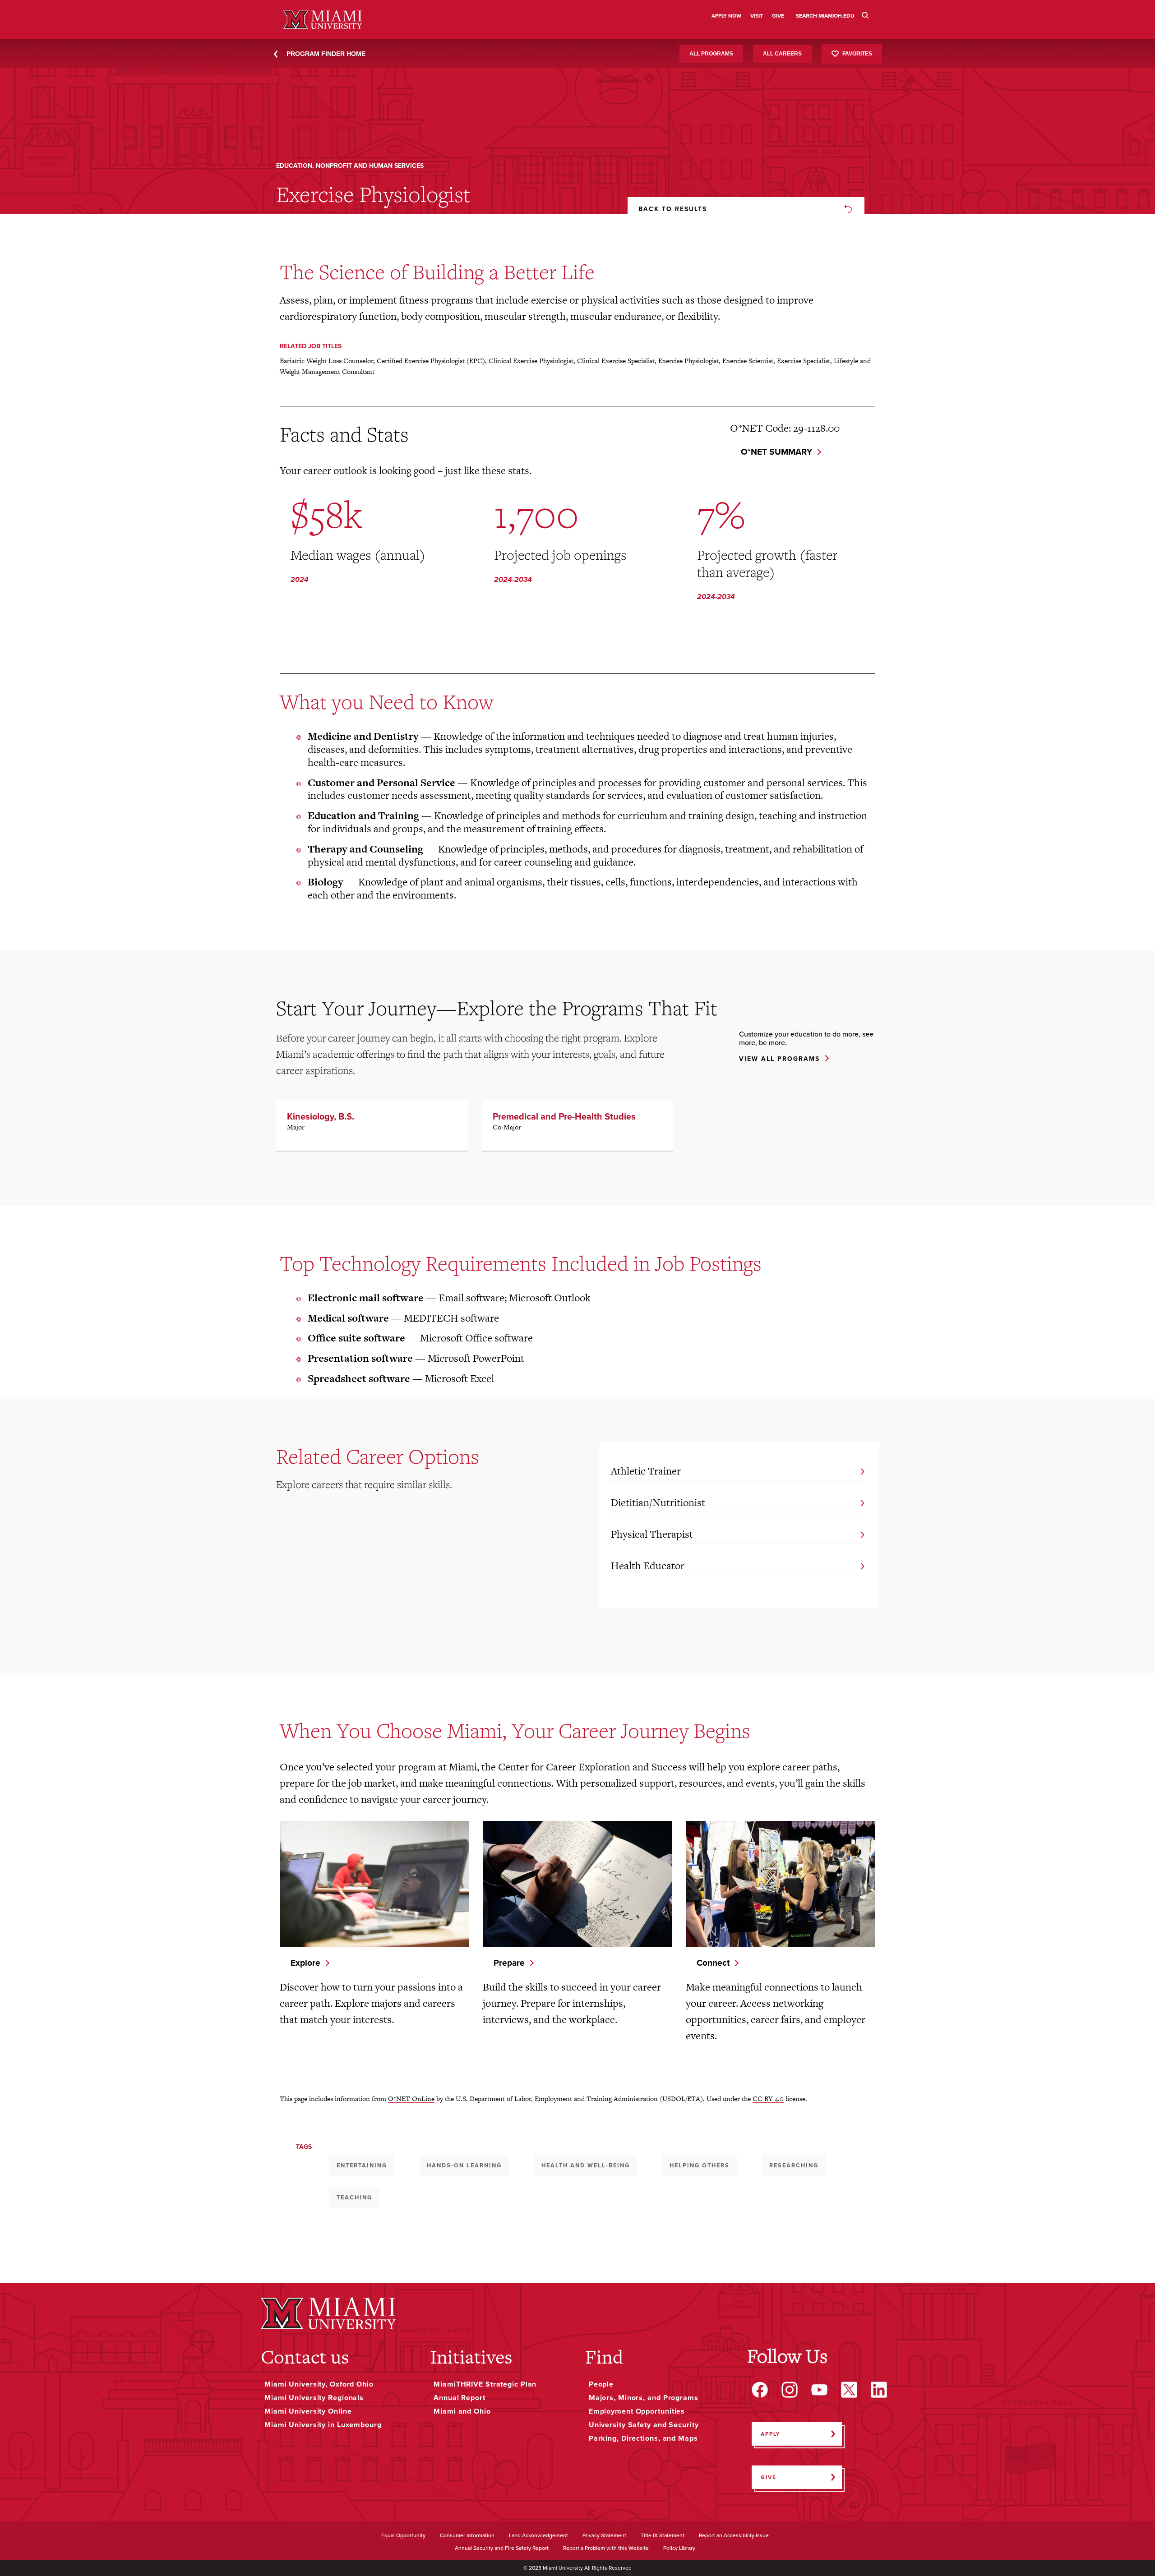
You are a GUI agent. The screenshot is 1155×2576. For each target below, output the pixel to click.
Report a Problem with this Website (606, 2548)
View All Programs (779, 1059)
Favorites (857, 53)
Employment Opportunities (637, 2411)
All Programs (711, 54)
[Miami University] (328, 2313)
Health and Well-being (586, 2165)
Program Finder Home (326, 54)
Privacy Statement (604, 2536)
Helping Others (700, 2165)
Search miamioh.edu (825, 16)
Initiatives (471, 2357)
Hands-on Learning (464, 2165)
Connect (713, 1963)
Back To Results (673, 209)
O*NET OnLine (411, 2099)
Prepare (509, 1963)
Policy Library (679, 2548)
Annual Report (460, 2398)
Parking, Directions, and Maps (643, 2438)
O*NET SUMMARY (776, 452)
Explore (305, 1963)
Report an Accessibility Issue (734, 2536)
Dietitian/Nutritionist (658, 1502)
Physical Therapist (652, 1534)
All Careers (782, 54)
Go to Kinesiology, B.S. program (372, 1125)
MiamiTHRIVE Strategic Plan (485, 2384)
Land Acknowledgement (538, 2536)
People (601, 2384)
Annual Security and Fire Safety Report (502, 2548)
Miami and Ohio (462, 2411)
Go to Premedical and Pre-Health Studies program (577, 1125)
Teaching (354, 2197)
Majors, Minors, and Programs (644, 2398)
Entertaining (362, 2165)
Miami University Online (308, 2411)
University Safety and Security (644, 2425)
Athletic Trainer (646, 1471)
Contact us (305, 2357)
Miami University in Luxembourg (323, 2425)
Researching (794, 2165)
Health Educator (648, 1566)
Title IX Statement (663, 2536)
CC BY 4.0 (768, 2099)
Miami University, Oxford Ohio (319, 2384)
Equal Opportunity (403, 2536)
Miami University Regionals (314, 2398)
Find (604, 2357)
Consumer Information (467, 2536)
